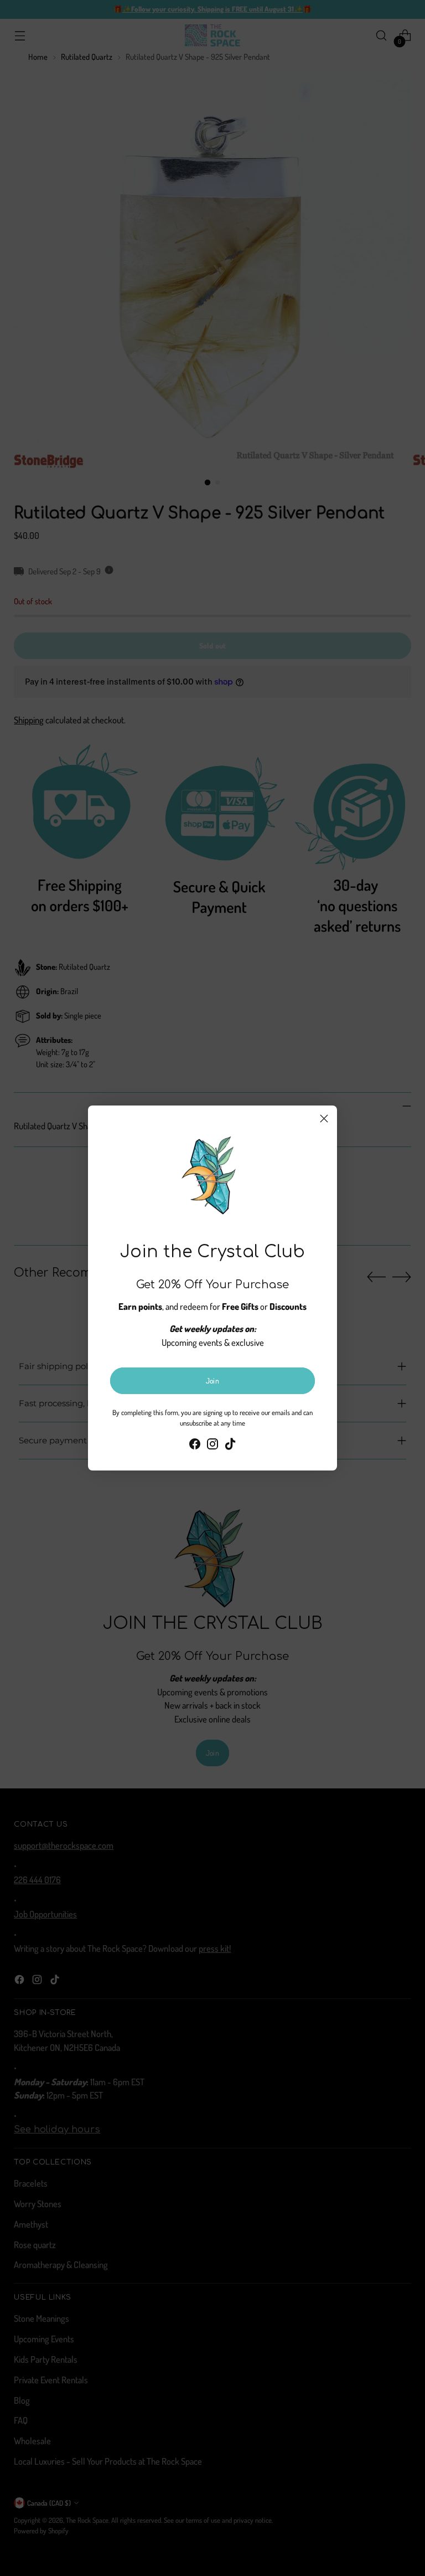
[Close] (324, 1119)
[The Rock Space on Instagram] (212, 1446)
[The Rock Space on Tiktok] (230, 1446)
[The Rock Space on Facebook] (195, 1446)
